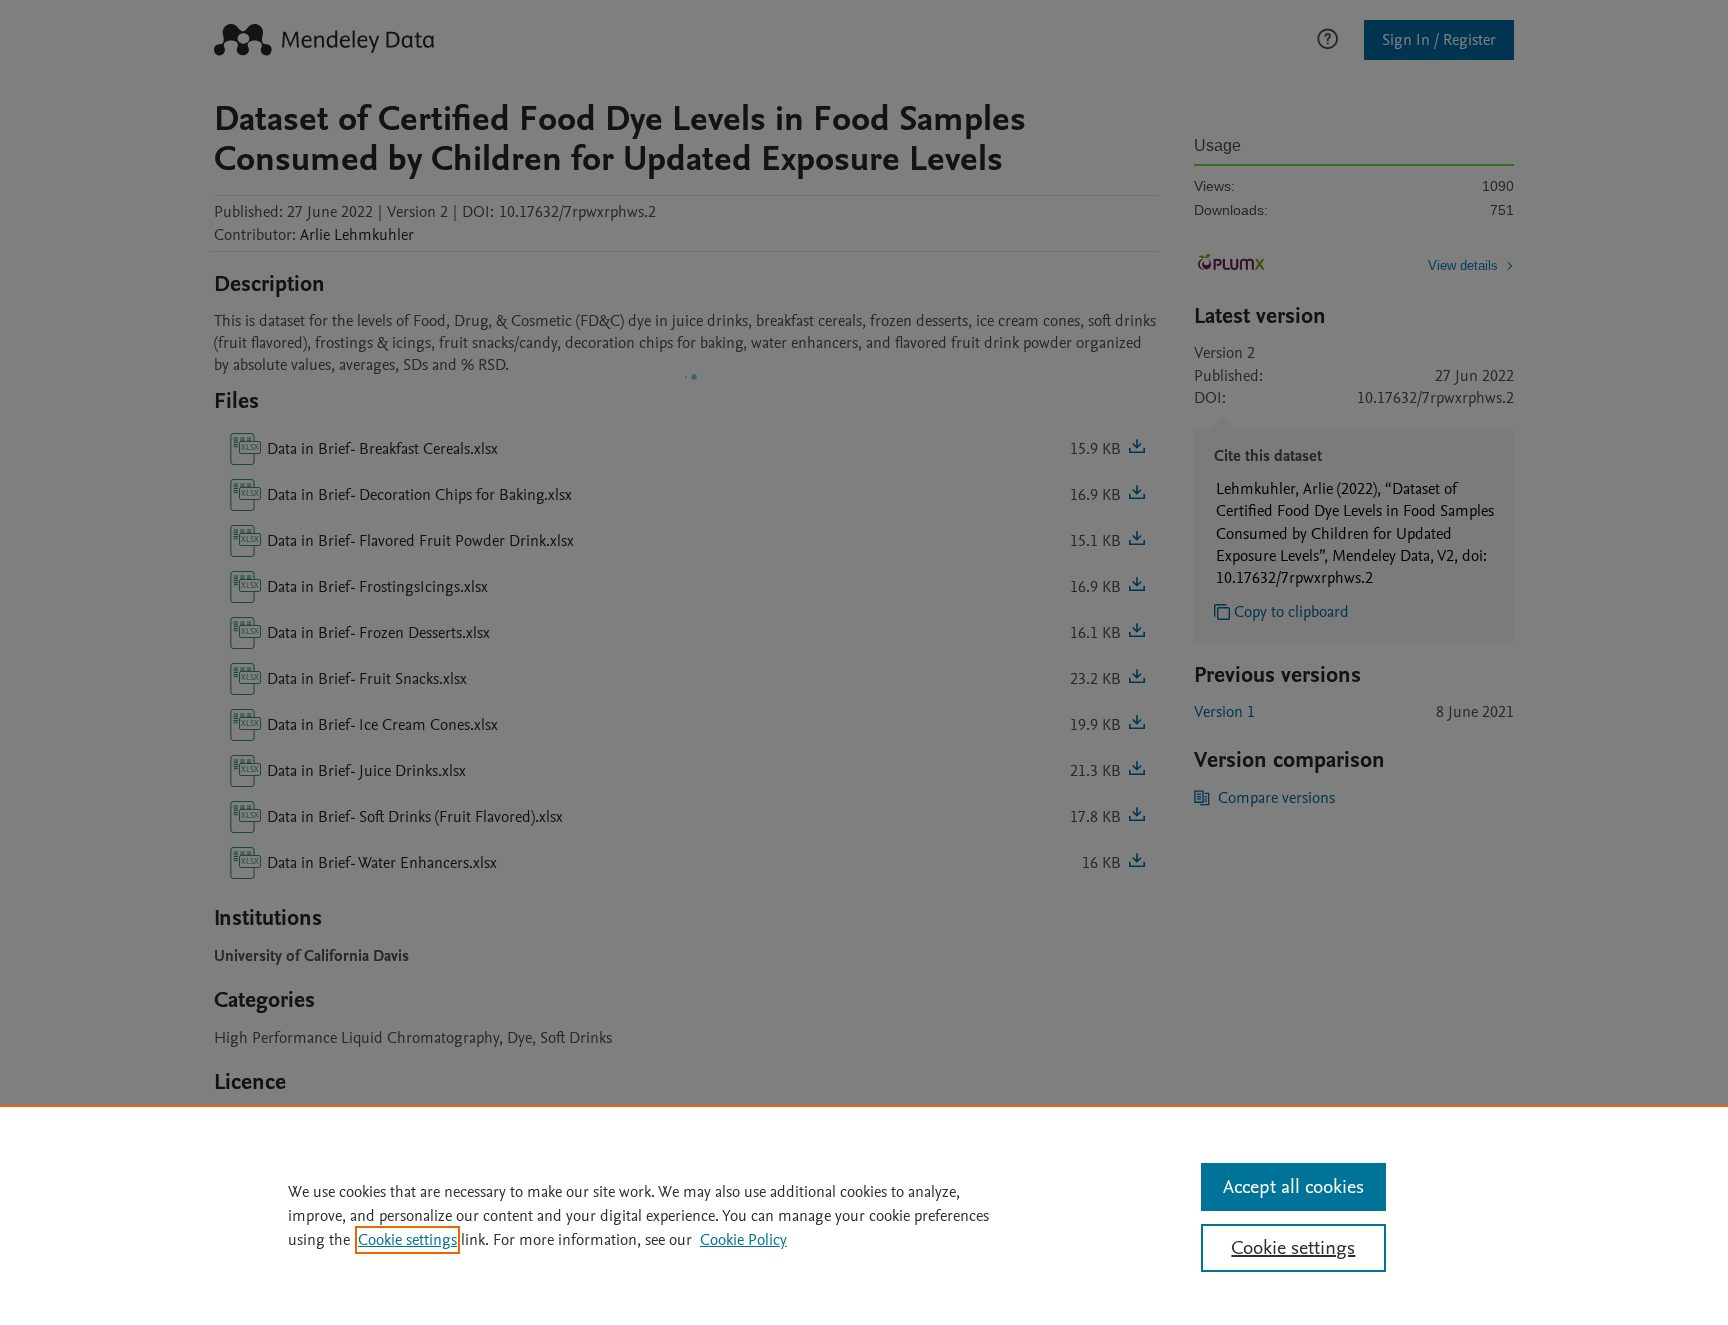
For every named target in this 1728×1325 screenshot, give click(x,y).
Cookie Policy (743, 1240)
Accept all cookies (1293, 1187)
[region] (864, 1215)
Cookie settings (407, 1240)
